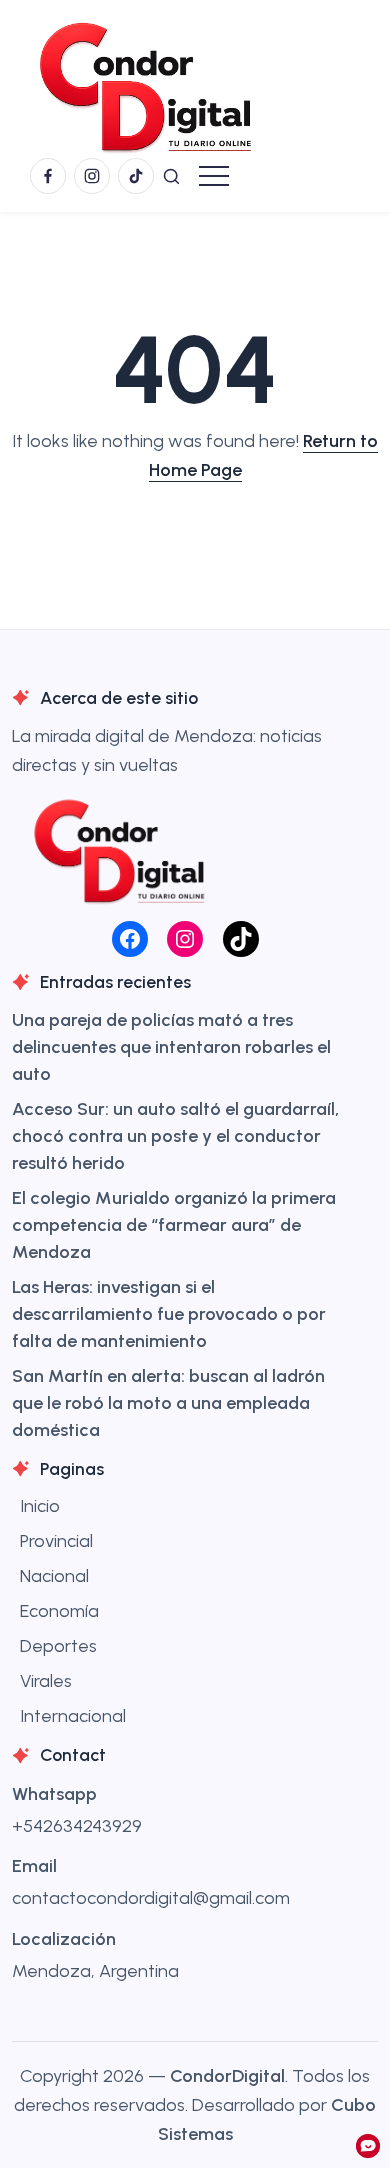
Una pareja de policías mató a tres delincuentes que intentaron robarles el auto (171, 1047)
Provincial (56, 1541)
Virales (46, 1681)
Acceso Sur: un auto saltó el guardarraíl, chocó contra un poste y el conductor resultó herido (175, 1136)
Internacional (73, 1716)
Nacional (54, 1576)
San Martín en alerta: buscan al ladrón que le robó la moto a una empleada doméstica (168, 1403)
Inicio (40, 1506)
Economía (59, 1611)
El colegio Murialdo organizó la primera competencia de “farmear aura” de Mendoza (174, 1225)
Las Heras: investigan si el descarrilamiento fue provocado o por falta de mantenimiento (169, 1314)
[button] (171, 176)
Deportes (58, 1646)
